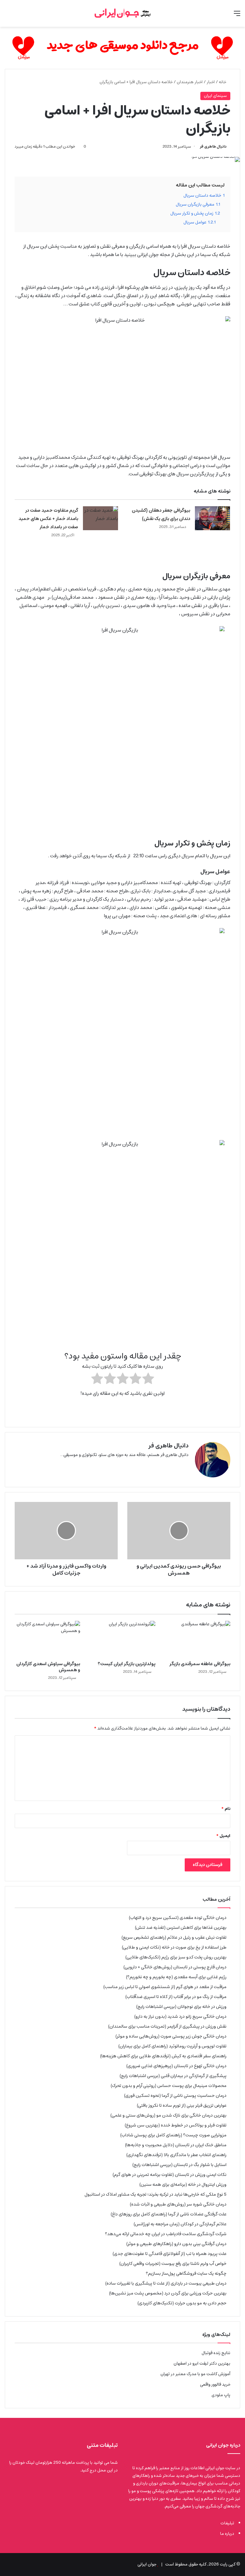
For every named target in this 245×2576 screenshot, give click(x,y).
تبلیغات (227, 2523)
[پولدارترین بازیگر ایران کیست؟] (122, 1639)
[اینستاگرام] (169, 1465)
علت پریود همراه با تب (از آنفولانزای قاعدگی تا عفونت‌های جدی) (170, 2254)
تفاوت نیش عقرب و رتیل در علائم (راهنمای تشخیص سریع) (174, 1937)
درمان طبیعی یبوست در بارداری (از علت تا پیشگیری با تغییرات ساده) (166, 2283)
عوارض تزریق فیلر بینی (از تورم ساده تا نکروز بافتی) (182, 2105)
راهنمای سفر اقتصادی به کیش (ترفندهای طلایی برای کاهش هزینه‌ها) (163, 2056)
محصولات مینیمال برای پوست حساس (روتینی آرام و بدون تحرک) (169, 2086)
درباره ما (227, 2534)
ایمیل (223, 1836)
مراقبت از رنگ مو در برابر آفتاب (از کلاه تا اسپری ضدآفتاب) (176, 1997)
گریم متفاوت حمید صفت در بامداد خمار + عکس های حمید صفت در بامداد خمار (48, 519)
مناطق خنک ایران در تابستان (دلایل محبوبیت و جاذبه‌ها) (176, 2145)
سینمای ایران (215, 96)
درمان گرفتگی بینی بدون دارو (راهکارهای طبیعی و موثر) (176, 2244)
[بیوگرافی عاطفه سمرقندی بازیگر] (198, 1639)
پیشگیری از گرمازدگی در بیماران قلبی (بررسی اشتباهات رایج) (173, 2076)
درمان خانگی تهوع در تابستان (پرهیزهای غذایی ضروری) (176, 2066)
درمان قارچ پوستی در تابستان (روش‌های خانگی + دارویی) (175, 1967)
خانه (223, 82)
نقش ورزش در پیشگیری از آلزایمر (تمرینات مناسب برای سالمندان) (167, 2026)
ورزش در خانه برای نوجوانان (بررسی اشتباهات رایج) (181, 2007)
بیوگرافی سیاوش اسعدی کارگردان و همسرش (48, 1667)
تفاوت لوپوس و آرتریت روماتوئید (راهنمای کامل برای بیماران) (172, 2046)
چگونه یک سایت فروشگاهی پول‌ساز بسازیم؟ (186, 2273)
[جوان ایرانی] (122, 13)
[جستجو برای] (8, 16)
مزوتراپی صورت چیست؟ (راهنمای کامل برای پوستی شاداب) (173, 2135)
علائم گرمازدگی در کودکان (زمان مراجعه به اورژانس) (180, 2224)
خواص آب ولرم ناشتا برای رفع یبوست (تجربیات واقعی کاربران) (173, 2264)
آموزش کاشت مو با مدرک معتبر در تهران (195, 2374)
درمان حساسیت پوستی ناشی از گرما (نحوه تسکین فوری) (175, 2096)
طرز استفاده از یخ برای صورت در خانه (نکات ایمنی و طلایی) (174, 1947)
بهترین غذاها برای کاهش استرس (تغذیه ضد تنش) (181, 1928)
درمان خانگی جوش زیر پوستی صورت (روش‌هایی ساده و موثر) (171, 2036)
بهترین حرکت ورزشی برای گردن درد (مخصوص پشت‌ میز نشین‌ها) (168, 2293)
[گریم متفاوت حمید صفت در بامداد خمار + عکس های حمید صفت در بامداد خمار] (100, 518)
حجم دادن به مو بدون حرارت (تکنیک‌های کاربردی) (182, 2303)
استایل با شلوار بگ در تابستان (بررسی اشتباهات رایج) (179, 2165)
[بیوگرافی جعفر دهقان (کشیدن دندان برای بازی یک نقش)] (212, 518)
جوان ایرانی (147, 2564)
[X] (185, 1465)
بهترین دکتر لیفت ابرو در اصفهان (202, 2364)
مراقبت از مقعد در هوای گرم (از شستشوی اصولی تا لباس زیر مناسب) (165, 1987)
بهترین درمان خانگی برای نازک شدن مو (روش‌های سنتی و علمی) (168, 2115)
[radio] (148, 1380)
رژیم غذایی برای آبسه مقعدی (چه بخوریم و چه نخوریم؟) (176, 1977)
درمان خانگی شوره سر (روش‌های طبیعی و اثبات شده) (178, 2204)
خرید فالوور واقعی (215, 2385)
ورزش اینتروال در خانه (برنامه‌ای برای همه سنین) (183, 2184)
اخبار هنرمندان (190, 82)
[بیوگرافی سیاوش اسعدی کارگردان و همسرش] (47, 1639)
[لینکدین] (177, 1465)
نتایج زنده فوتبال (216, 2353)
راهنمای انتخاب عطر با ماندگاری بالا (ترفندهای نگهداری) (176, 2155)
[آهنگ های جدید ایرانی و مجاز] (122, 48)
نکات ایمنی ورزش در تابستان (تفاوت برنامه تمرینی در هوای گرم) (170, 2175)
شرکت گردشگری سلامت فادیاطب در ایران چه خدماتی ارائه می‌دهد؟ (166, 2234)
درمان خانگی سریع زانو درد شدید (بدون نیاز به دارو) (180, 2016)
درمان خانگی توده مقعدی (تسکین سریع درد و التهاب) (178, 1918)
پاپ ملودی (221, 2395)
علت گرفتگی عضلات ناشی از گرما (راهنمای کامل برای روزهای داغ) (169, 2214)
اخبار (211, 82)
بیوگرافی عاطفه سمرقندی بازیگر (200, 1664)
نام (226, 1809)
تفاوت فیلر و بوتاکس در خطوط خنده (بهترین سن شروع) (176, 2125)
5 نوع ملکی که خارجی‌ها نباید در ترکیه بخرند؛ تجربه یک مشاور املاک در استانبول (156, 2194)
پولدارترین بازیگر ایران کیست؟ (126, 1664)
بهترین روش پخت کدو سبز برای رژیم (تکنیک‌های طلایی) (176, 1957)
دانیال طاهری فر (213, 146)
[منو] (237, 16)
